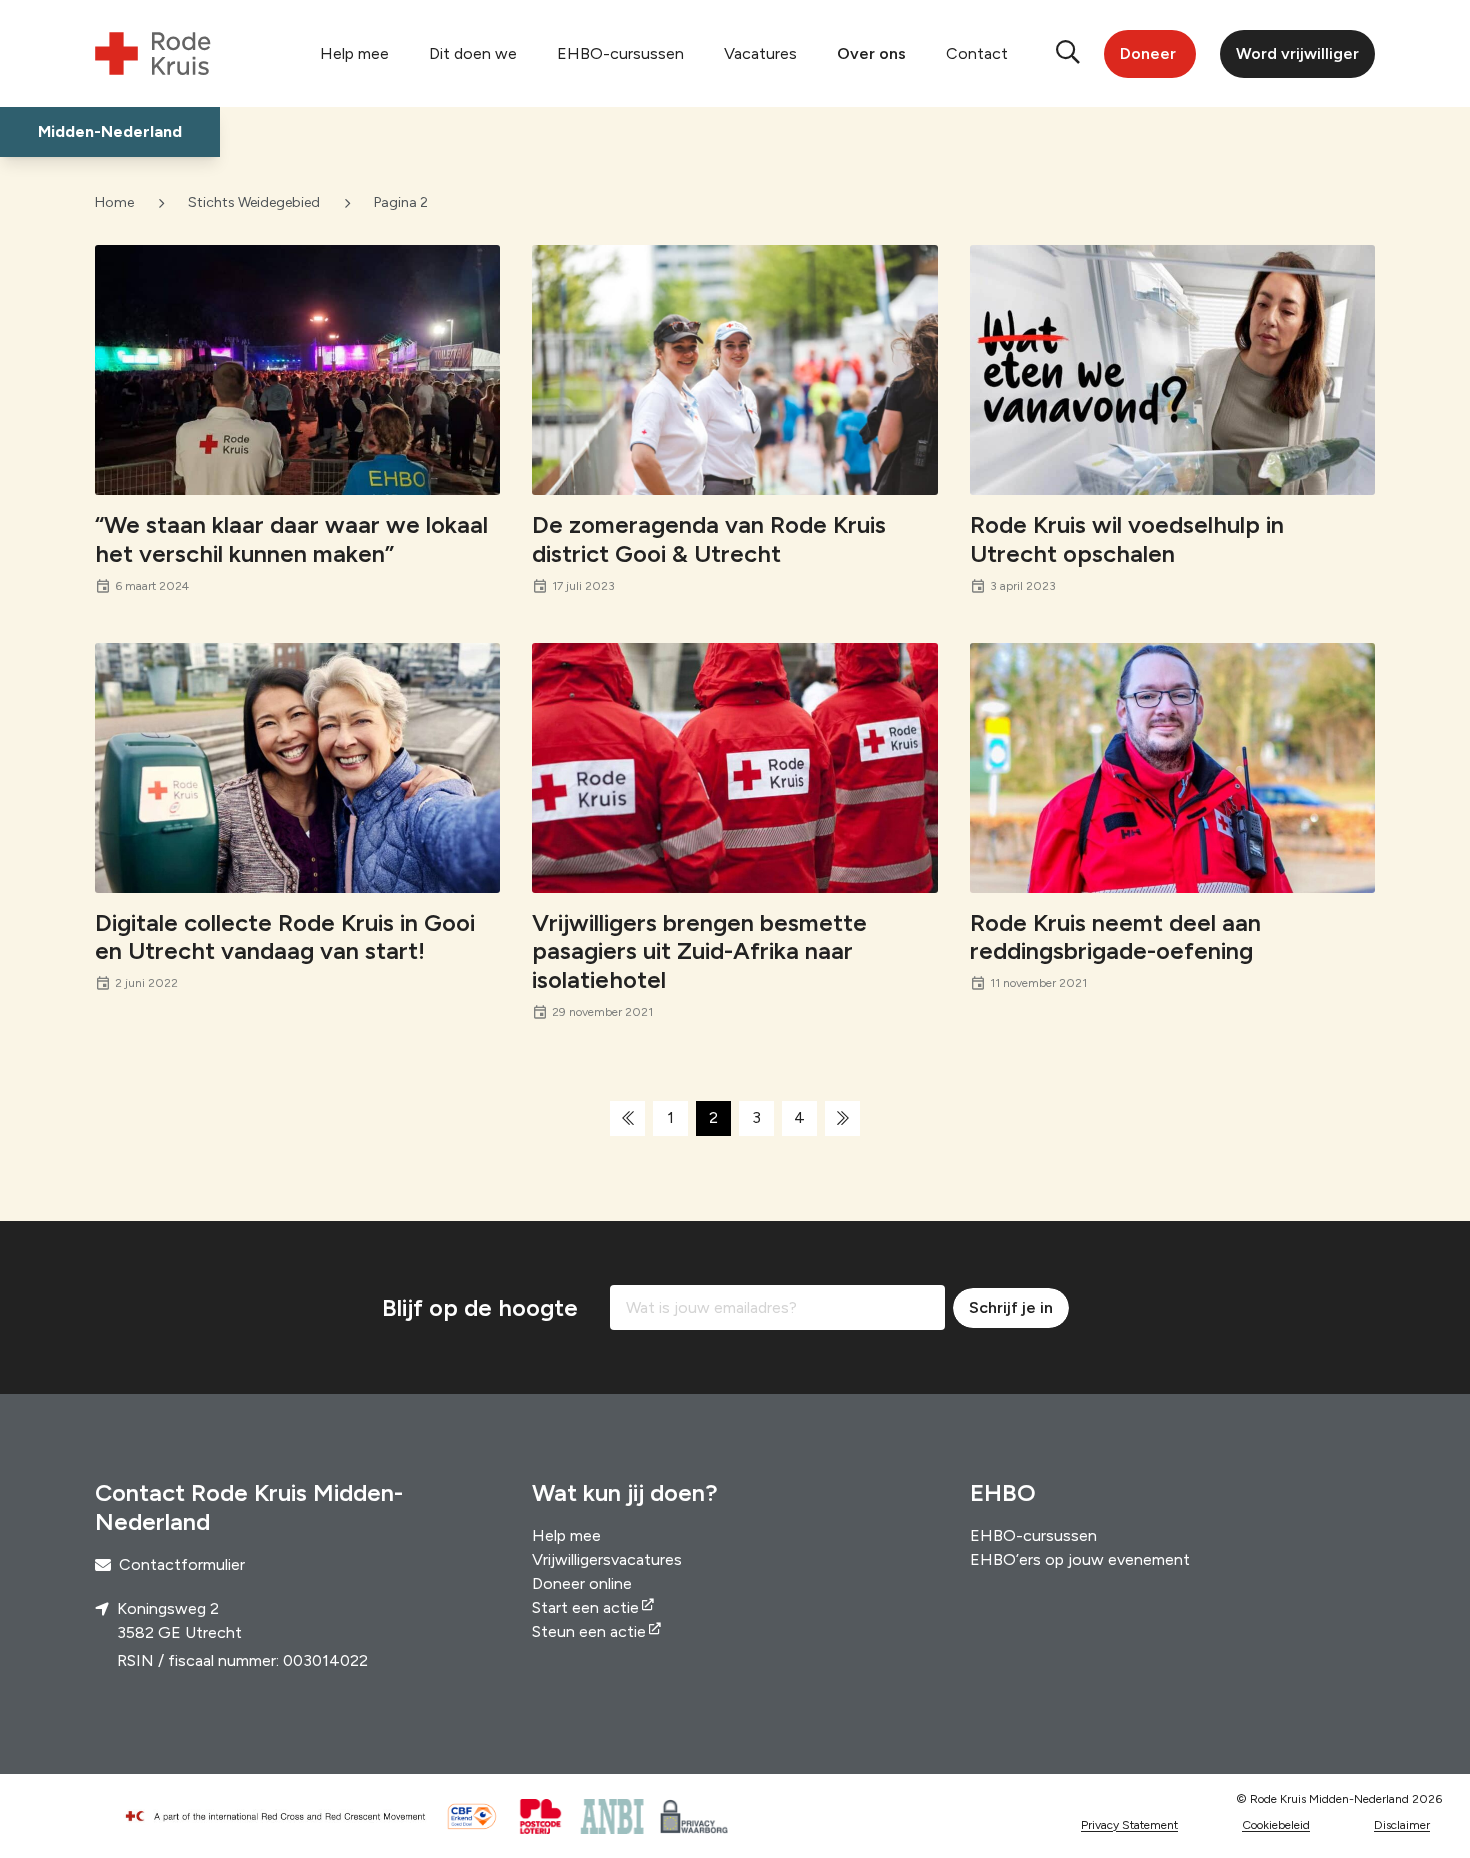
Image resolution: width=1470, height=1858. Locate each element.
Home (114, 202)
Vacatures (760, 53)
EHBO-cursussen (620, 53)
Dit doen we (473, 53)
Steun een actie (589, 1631)
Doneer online (582, 1583)
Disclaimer (1402, 1825)
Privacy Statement (1129, 1825)
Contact (977, 53)
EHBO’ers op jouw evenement (1080, 1559)
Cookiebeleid (1276, 1825)
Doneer (1148, 53)
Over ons (871, 53)
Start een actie (585, 1607)
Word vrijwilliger (1297, 53)
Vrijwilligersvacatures (607, 1559)
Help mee (354, 53)
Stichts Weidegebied (254, 202)
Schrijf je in (1011, 1307)
